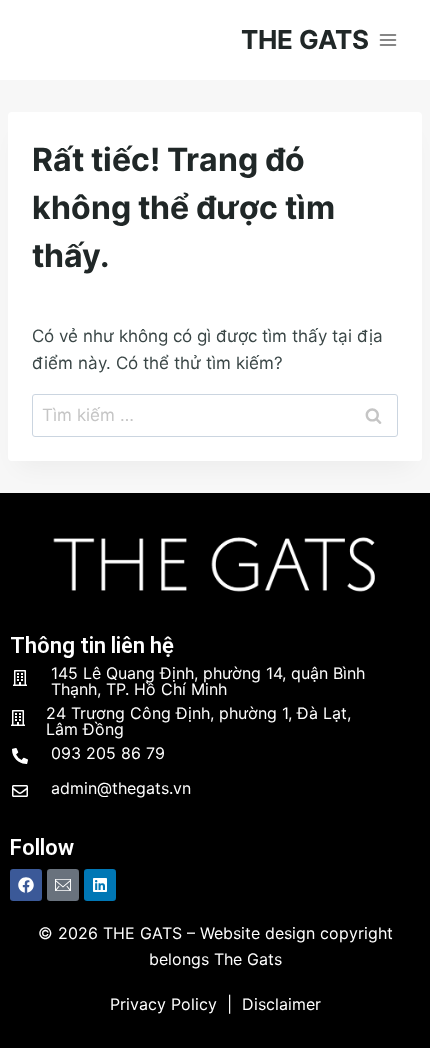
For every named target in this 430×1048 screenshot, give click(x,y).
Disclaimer (281, 1004)
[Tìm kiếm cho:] (215, 415)
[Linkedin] (100, 885)
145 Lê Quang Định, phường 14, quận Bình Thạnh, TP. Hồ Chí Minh (208, 681)
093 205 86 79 (108, 753)
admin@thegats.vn (121, 788)
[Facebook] (26, 885)
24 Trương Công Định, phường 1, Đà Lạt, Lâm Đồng (198, 721)
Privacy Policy (163, 1004)
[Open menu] (387, 39)
